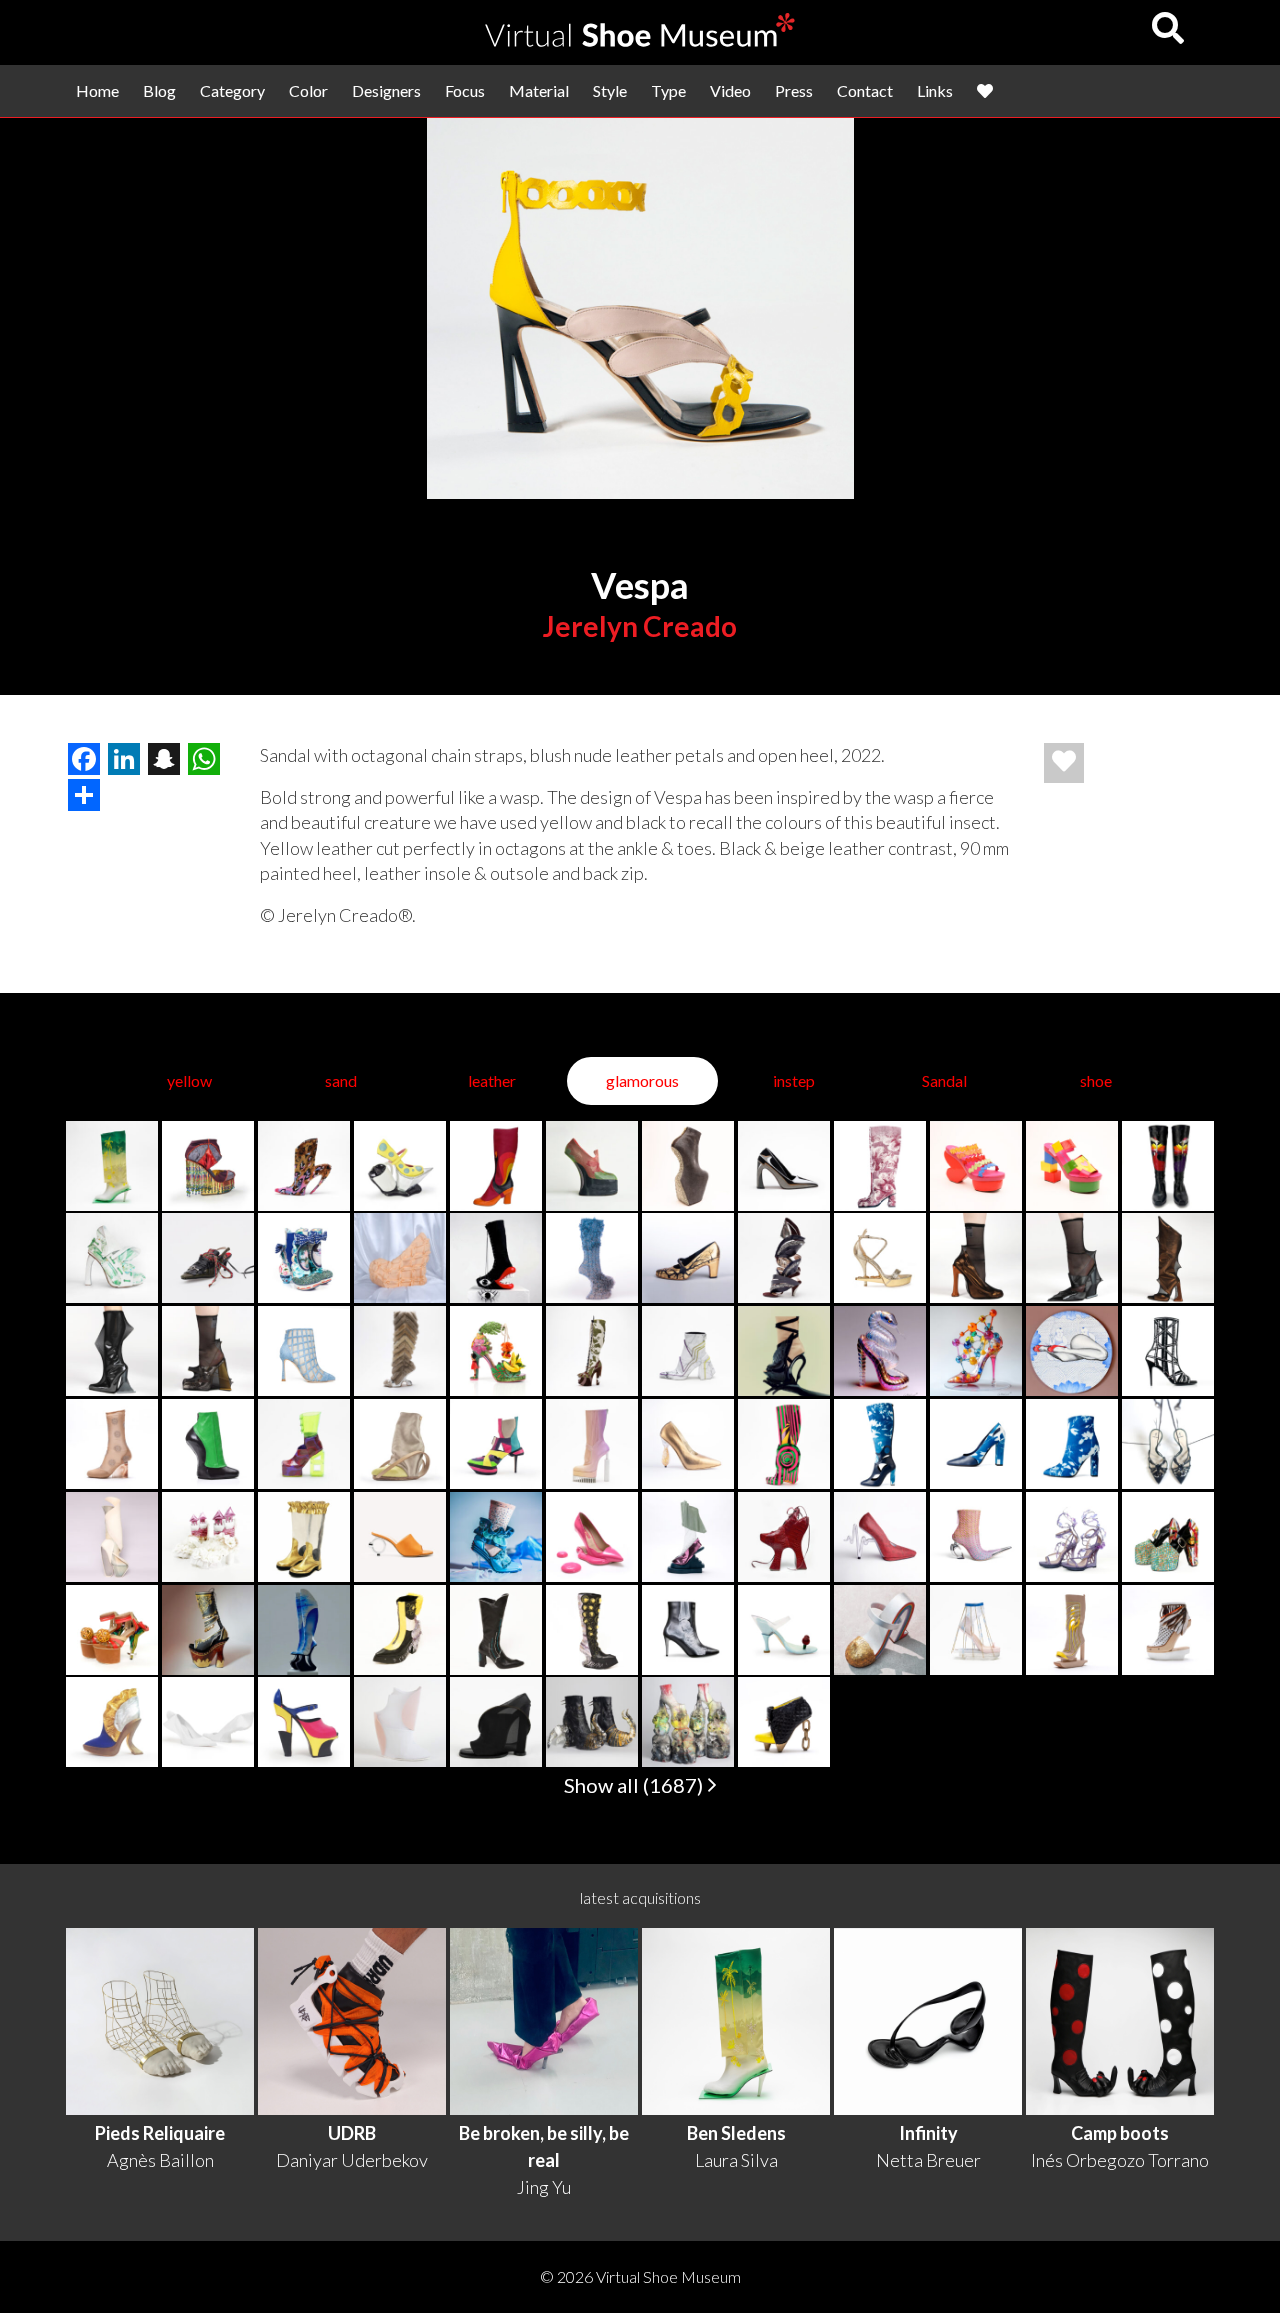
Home (97, 90)
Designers (386, 90)
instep (794, 1080)
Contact (865, 90)
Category (232, 90)
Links (935, 90)
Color (308, 90)
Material (539, 90)
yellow (189, 1080)
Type (668, 90)
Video (730, 90)
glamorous (642, 1080)
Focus (465, 90)
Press (794, 90)
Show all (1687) (635, 1785)
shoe (1096, 1080)
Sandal (944, 1080)
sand (341, 1080)
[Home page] (640, 40)
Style (610, 90)
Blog (159, 90)
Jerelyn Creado (640, 626)
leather (492, 1080)
